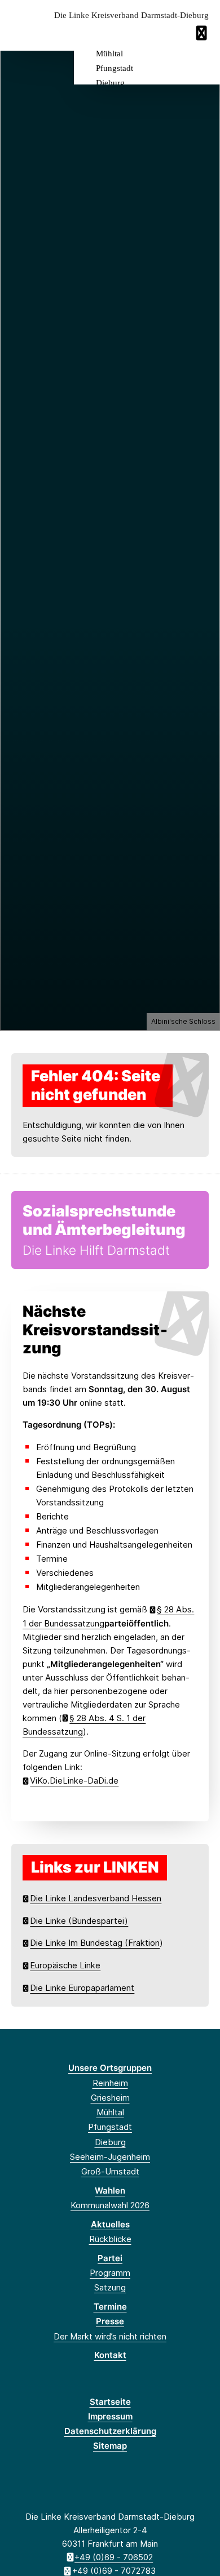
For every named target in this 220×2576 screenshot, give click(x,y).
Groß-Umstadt (110, 2171)
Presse (110, 2321)
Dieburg (110, 83)
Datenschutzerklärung (110, 2431)
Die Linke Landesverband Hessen (96, 1898)
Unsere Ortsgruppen (110, 2068)
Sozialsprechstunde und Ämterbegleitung (104, 1220)
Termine (110, 2307)
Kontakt (110, 2355)
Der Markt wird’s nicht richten (110, 2336)
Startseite (110, 2402)
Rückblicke (110, 2239)
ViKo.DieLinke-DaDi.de (74, 1781)
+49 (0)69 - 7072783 (114, 2571)
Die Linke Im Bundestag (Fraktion (95, 1943)
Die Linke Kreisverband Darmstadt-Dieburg (131, 15)
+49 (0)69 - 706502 (114, 2557)
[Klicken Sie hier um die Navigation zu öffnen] (203, 33)
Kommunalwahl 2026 (110, 2205)
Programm (110, 2273)
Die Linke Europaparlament (82, 1988)
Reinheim (110, 2083)
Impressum (110, 2416)
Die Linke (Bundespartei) (79, 1921)
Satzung (110, 2287)
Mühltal (109, 54)
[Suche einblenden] (172, 33)
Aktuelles (110, 2224)
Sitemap (110, 2446)
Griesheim (110, 2098)
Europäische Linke (65, 1965)
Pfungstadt (115, 68)
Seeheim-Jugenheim (110, 2157)
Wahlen (110, 2191)
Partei (110, 2258)
